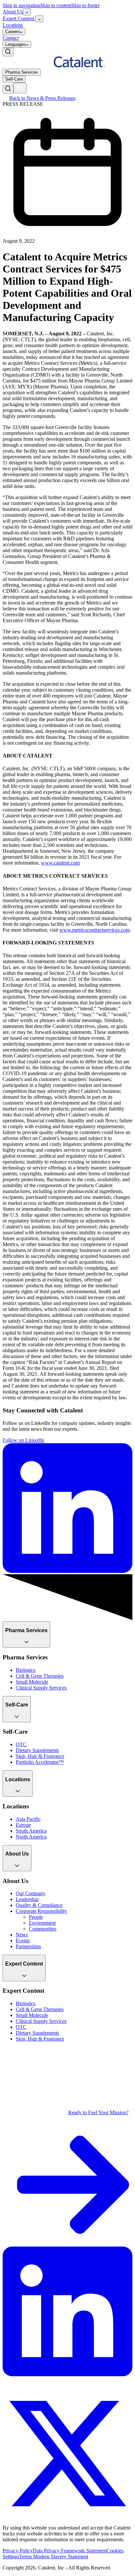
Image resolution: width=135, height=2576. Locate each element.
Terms (26, 2557)
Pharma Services (22, 72)
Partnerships (28, 1946)
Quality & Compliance (39, 1905)
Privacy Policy (18, 2551)
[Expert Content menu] (39, 19)
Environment (42, 1923)
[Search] (8, 52)
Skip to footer (86, 5)
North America (31, 1837)
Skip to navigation (21, 5)
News (22, 1935)
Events (23, 1941)
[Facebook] (8, 2386)
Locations (13, 25)
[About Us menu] (27, 12)
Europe (23, 1825)
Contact (11, 38)
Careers (13, 32)
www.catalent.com (60, 863)
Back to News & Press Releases (42, 98)
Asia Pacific (28, 1819)
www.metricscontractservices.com (95, 930)
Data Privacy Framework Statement (70, 2551)
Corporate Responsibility (41, 1911)
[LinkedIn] (67, 2374)
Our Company (31, 1893)
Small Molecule (32, 1682)
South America (31, 1831)
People (36, 1917)
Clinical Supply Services (41, 1688)
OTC (21, 1744)
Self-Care (14, 79)
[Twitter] (67, 2517)
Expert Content (19, 19)
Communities (43, 1929)
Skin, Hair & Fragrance (40, 1756)
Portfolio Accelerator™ (40, 1762)
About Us (13, 12)
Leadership (27, 1899)
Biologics (26, 1670)
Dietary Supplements (37, 1750)
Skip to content (56, 5)
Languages (16, 44)
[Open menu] (20, 88)
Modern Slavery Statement (61, 2557)
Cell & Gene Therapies (40, 1676)
